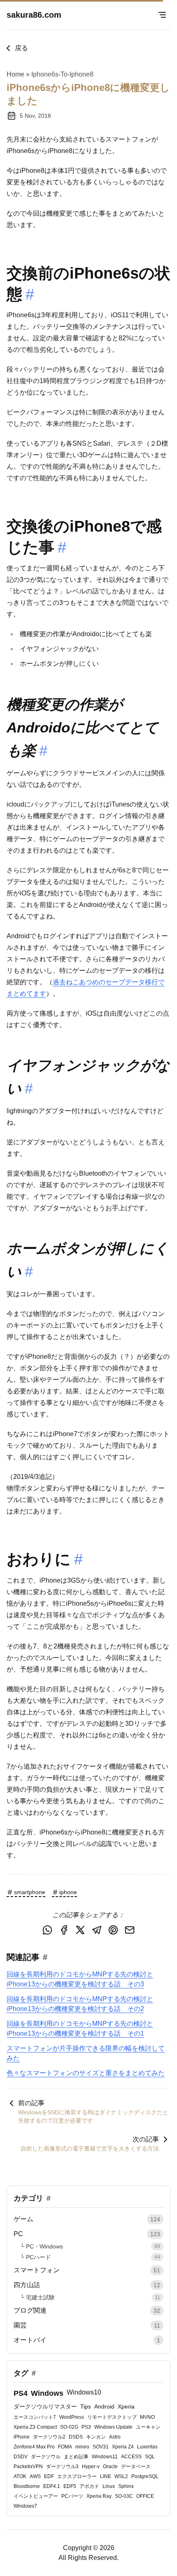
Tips (86, 2406)
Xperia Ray (99, 2496)
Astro (115, 2437)
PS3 (86, 2427)
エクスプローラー (77, 2476)
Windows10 (84, 2392)
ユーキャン (148, 2427)
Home (15, 74)
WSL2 (121, 2476)
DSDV (21, 2457)
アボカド (89, 2486)
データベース (136, 2467)
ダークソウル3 (62, 2467)
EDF (49, 2476)
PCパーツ (72, 2496)
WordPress (72, 2417)
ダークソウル (46, 2457)
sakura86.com (34, 15)
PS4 (21, 2393)
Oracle (110, 2467)
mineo (82, 2447)
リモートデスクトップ (112, 2417)
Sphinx (126, 2486)
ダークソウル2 (49, 2437)
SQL (150, 2457)
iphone (68, 1892)
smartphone (30, 1892)
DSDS (76, 2437)
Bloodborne (27, 2486)
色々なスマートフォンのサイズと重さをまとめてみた (86, 2073)
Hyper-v (91, 2467)
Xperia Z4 (123, 2447)
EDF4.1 (52, 2486)
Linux (109, 2486)
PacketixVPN (28, 2467)
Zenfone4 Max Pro (34, 2447)
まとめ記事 (76, 2457)
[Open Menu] (162, 15)
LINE (106, 2476)
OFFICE (145, 2496)
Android (104, 2406)
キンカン (96, 2437)
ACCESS (131, 2457)
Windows (47, 2393)
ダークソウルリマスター (45, 2406)
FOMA (65, 2447)
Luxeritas (147, 2447)
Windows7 (25, 2506)
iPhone (22, 2437)
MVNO (147, 2417)
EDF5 (70, 2486)
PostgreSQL (145, 2476)
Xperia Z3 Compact (35, 2427)
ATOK (20, 2476)
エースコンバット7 (35, 2417)
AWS (35, 2476)
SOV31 (101, 2447)
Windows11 (105, 2457)
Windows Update (113, 2427)
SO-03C (124, 2496)
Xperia (126, 2406)
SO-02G (69, 2427)
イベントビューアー (36, 2496)
